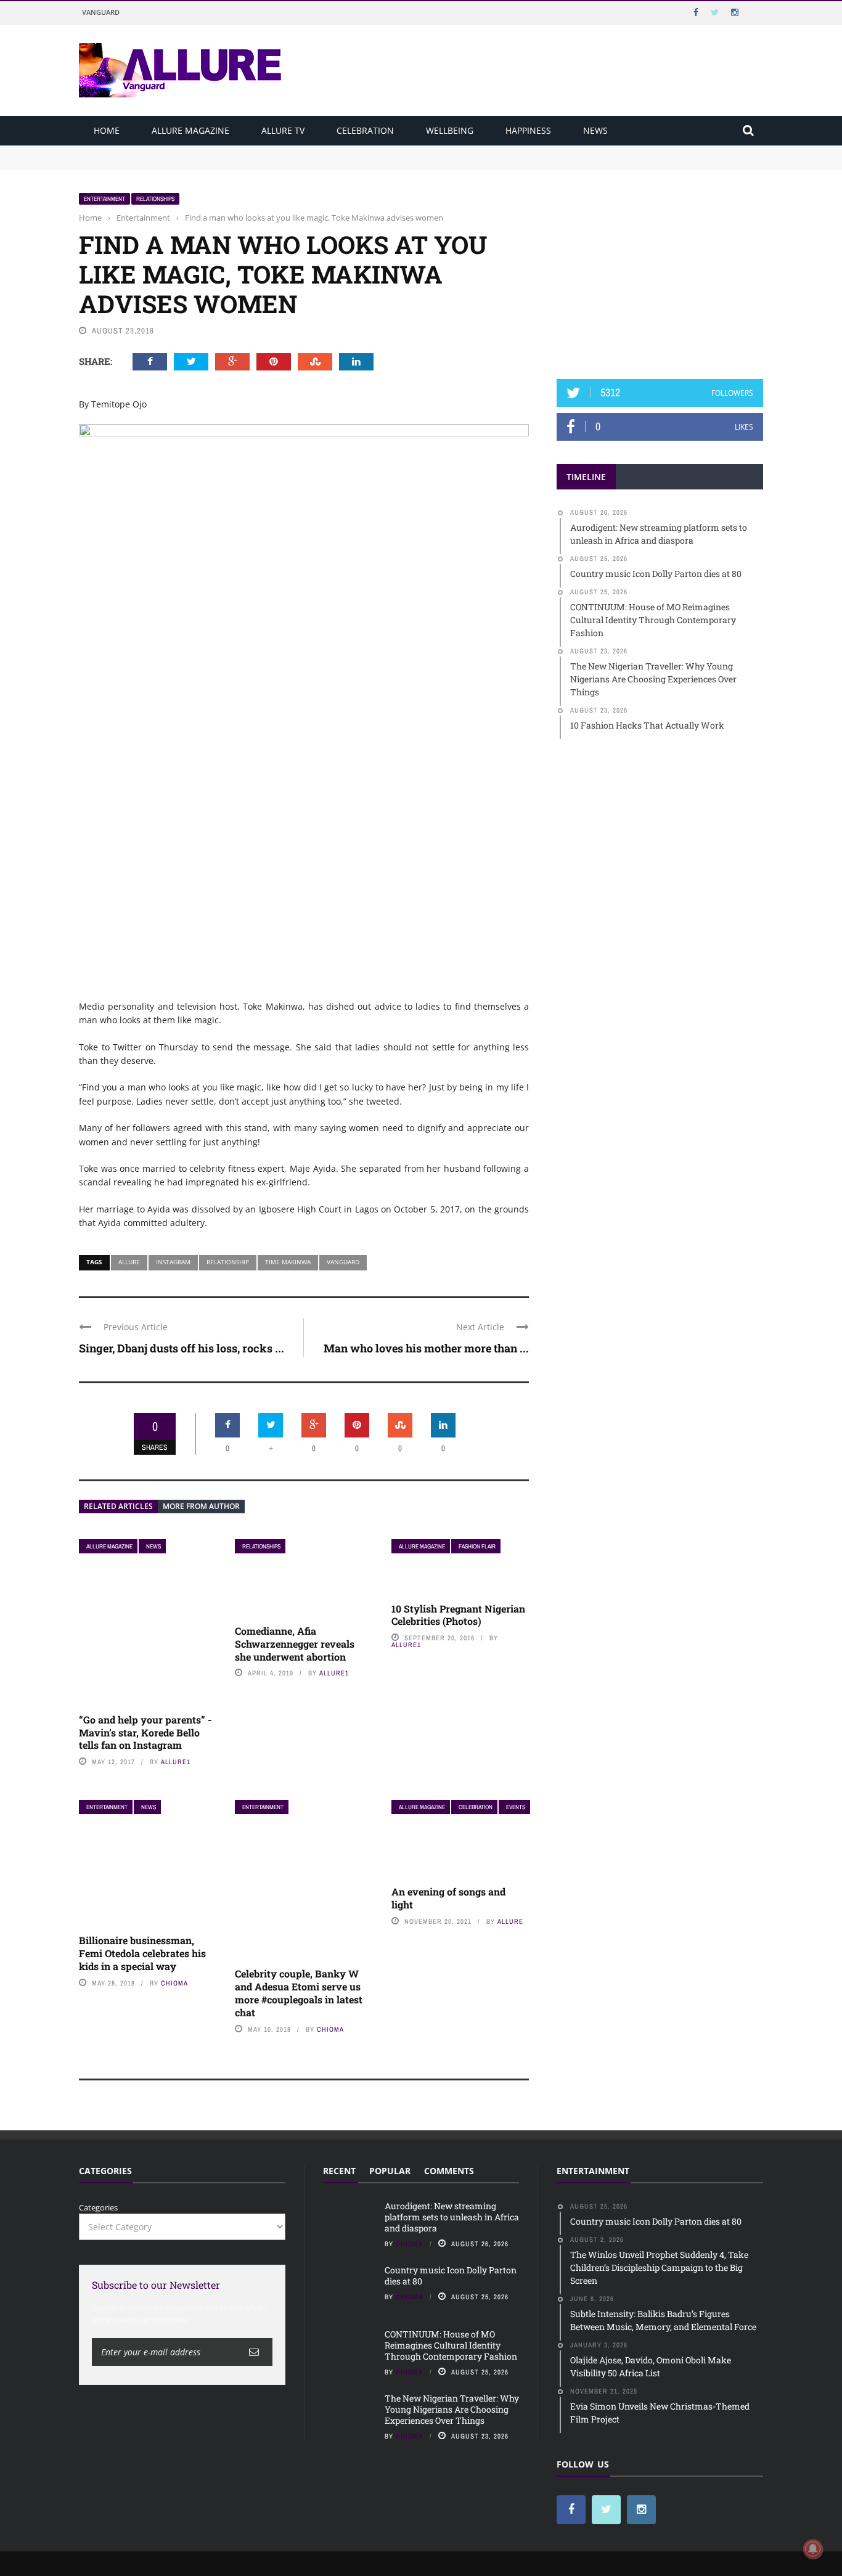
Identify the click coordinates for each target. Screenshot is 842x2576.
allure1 (176, 1762)
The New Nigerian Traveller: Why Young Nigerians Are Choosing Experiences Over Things (452, 2409)
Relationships (155, 199)
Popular (390, 2171)
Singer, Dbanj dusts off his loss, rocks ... (182, 1348)
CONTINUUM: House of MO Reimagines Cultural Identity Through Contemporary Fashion (451, 2345)
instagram (173, 1262)
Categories (98, 2207)
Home (107, 130)
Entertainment (104, 199)
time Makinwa (288, 1262)
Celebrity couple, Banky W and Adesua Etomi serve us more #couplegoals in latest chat (299, 1993)
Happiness (528, 130)
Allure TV (283, 130)
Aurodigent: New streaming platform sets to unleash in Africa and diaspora (222, 151)
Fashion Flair (477, 1546)
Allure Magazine (190, 130)
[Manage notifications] (813, 2549)
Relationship (228, 1262)
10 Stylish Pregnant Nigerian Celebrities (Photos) (458, 1615)
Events (516, 1807)
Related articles (118, 1506)
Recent (339, 2171)
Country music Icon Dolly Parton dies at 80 (160, 163)
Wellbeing (450, 130)
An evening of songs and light (448, 1898)
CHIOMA (174, 1983)
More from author (201, 1506)
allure (510, 1921)
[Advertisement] (660, 269)
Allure (129, 1262)
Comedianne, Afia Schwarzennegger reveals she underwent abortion (295, 1644)
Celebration (365, 130)
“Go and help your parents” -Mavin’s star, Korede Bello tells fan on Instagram (145, 1732)
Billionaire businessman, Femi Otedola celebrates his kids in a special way (142, 1953)
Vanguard (101, 12)
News (595, 130)
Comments (449, 2171)
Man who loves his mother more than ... (426, 1348)
